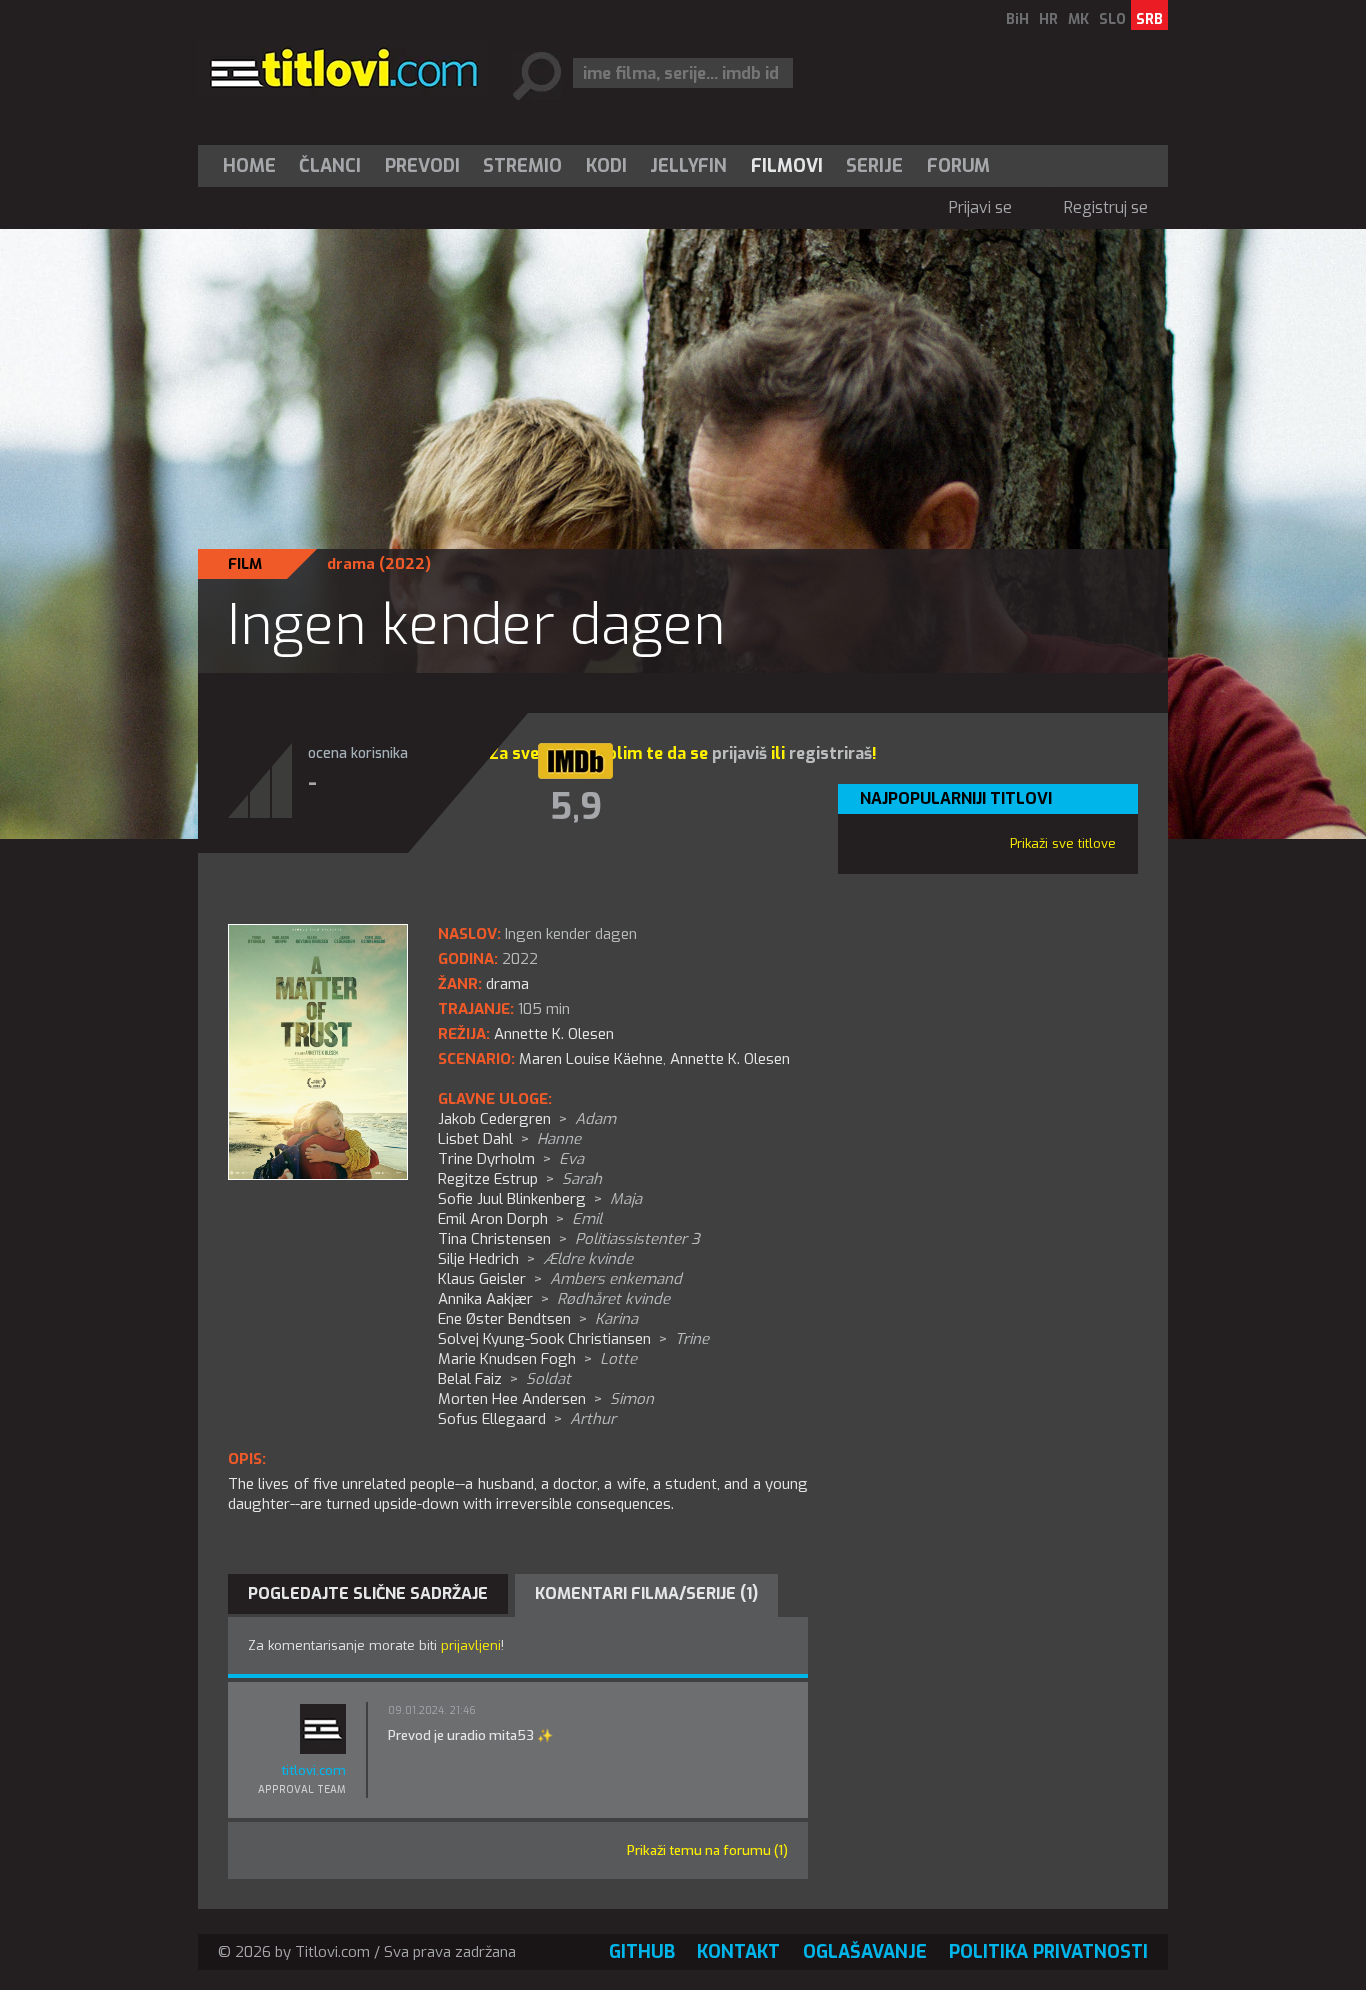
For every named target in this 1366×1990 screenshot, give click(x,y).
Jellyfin (688, 166)
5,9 (576, 807)
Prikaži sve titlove (1063, 843)
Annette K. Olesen (730, 1059)
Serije (874, 166)
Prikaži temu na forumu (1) (707, 1850)
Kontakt (738, 1952)
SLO (1112, 19)
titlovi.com (313, 1770)
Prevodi (422, 166)
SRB (1149, 19)
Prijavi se (980, 207)
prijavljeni (471, 1645)
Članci (330, 166)
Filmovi (787, 166)
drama (351, 564)
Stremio (522, 166)
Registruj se (1106, 207)
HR (1048, 19)
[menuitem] (254, 166)
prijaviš (739, 753)
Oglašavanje (865, 1952)
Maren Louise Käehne (591, 1059)
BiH (1017, 19)
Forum (958, 166)
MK (1078, 19)
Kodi (606, 166)
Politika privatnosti (1048, 1952)
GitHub (642, 1952)
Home (249, 166)
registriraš (830, 753)
